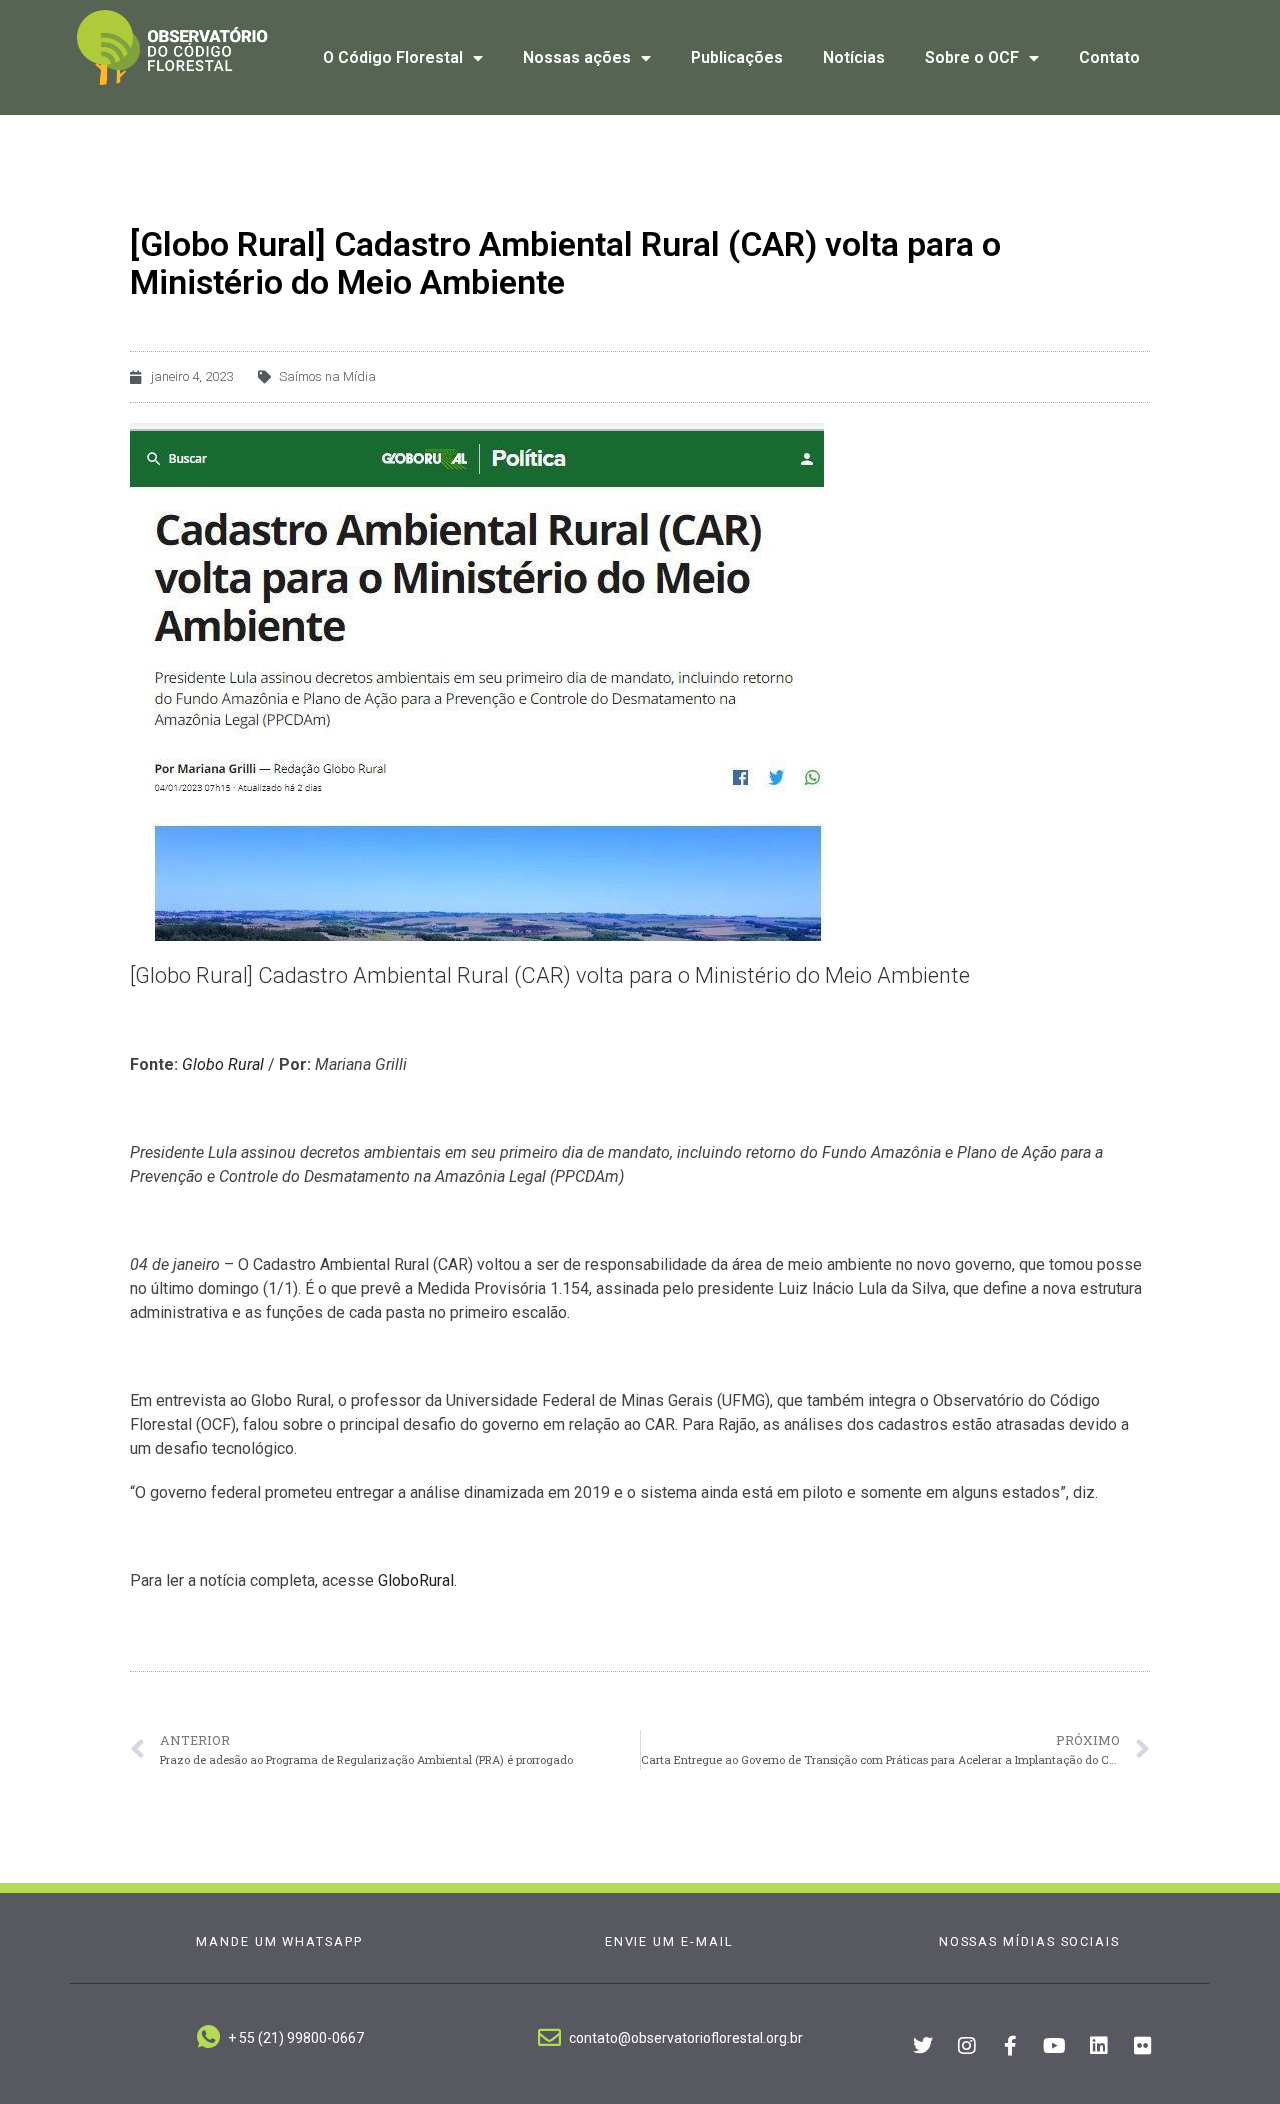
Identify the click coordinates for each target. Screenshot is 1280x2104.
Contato (1109, 57)
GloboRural (416, 1580)
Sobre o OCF (972, 57)
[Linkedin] (1099, 2046)
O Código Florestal (393, 57)
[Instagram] (967, 2046)
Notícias (854, 57)
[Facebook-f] (1011, 2046)
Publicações (737, 57)
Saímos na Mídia (327, 376)
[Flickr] (1143, 2046)
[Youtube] (1055, 2046)
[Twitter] (923, 2046)
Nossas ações (577, 57)
